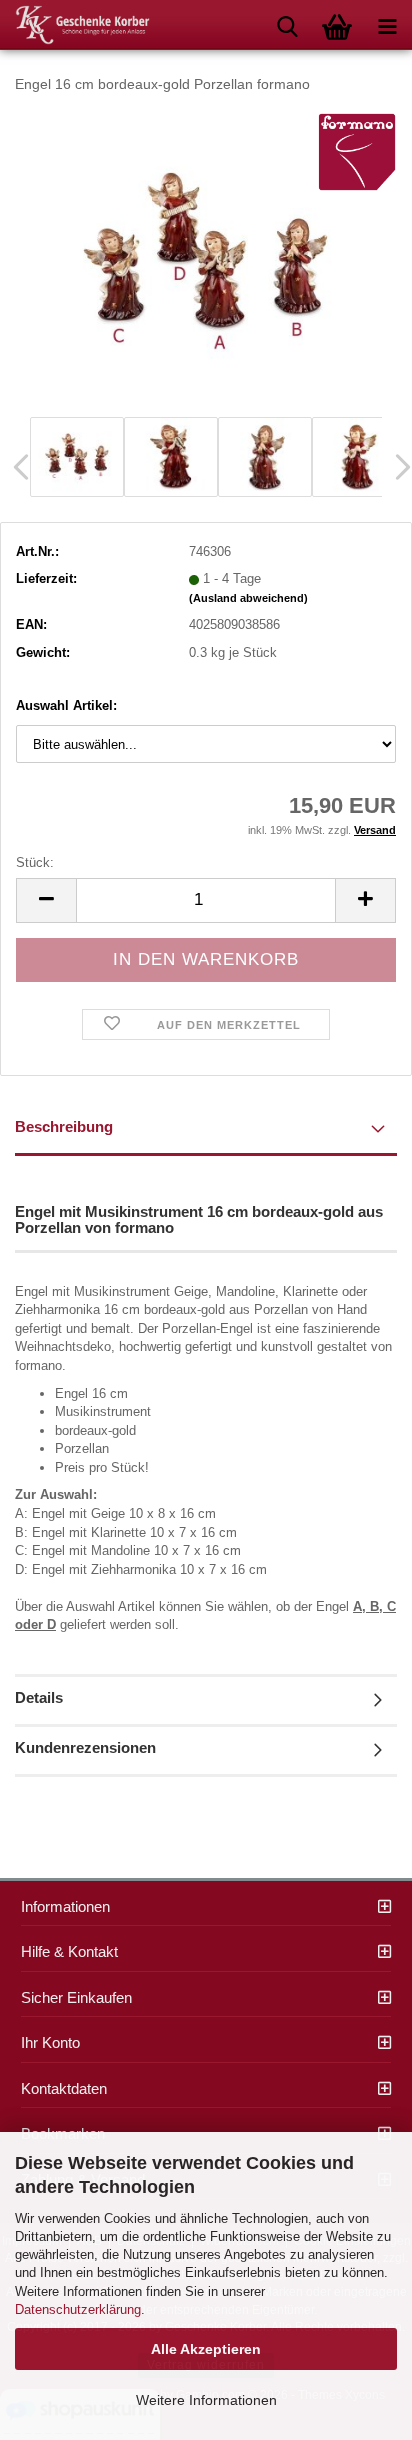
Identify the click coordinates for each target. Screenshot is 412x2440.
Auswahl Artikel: (66, 705)
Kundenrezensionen (85, 1747)
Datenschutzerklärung (78, 2309)
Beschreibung (64, 1126)
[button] (46, 900)
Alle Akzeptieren (206, 2349)
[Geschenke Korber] (75, 25)
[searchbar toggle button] (287, 25)
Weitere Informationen (206, 2400)
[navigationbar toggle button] (387, 25)
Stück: (35, 862)
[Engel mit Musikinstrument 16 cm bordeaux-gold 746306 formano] (206, 260)
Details (39, 1697)
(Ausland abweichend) (248, 598)
